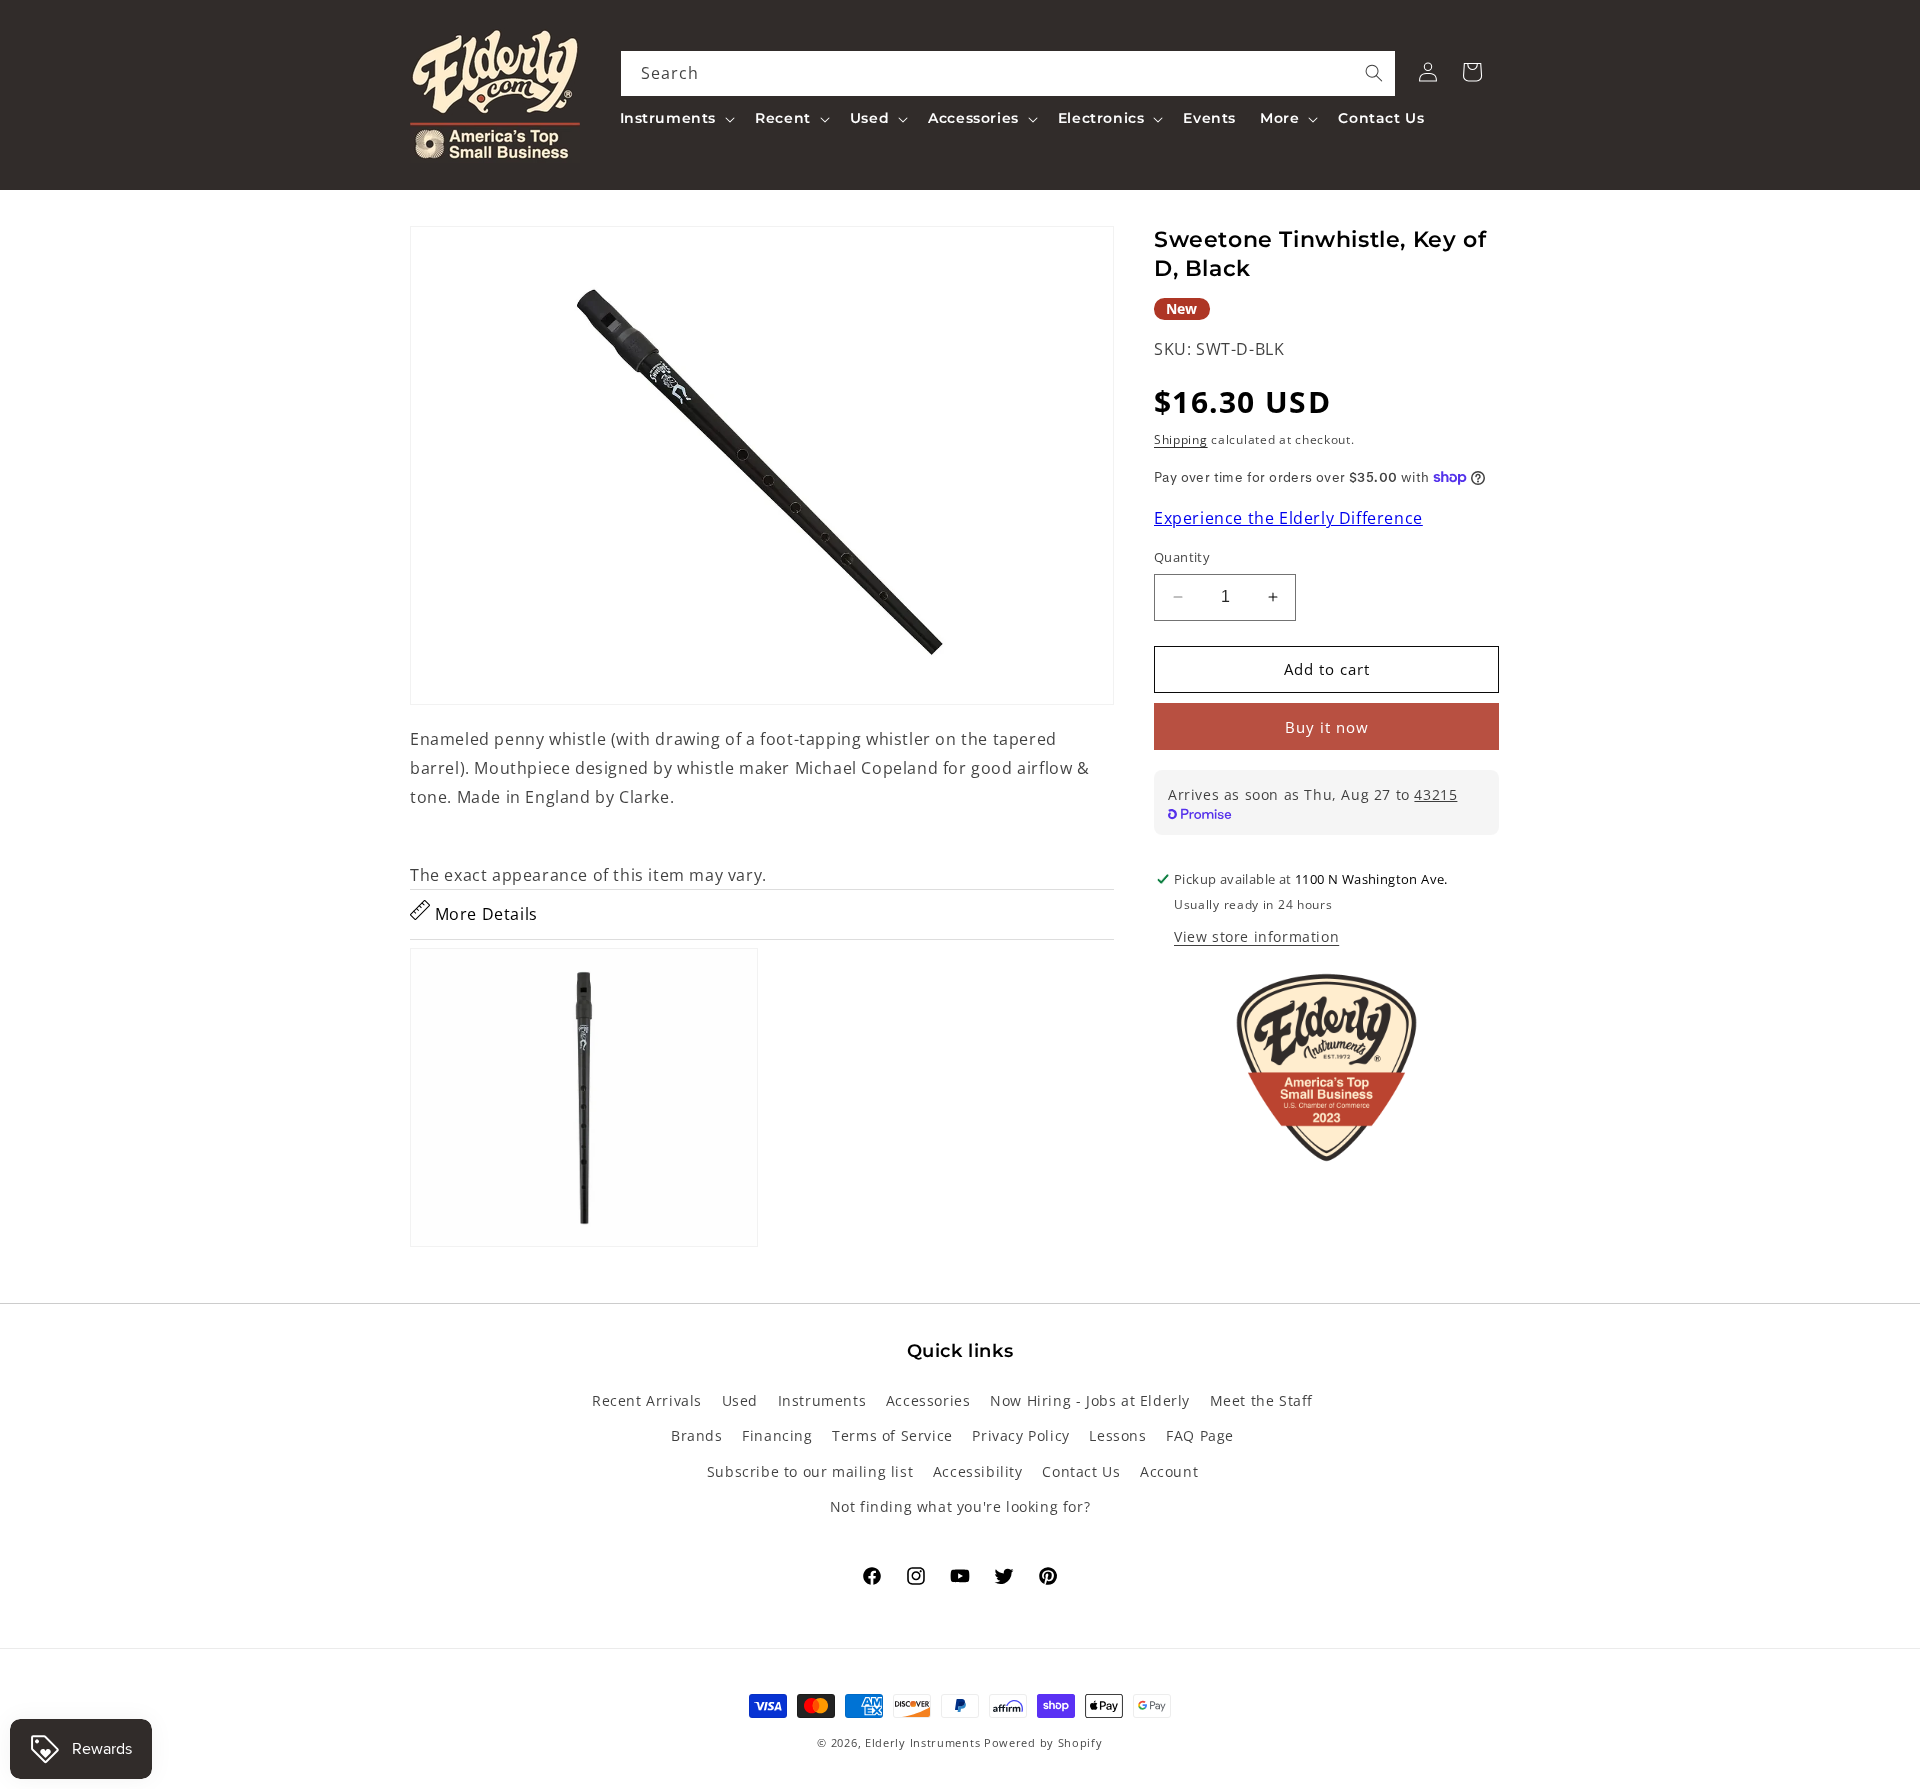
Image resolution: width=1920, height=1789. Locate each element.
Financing (777, 1435)
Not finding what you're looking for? (960, 1506)
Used (740, 1400)
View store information (1256, 936)
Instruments (822, 1400)
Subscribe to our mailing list (810, 1471)
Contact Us (1081, 1471)
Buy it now (1327, 727)
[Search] (1374, 73)
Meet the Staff (1261, 1400)
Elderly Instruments (922, 1742)
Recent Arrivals (647, 1400)
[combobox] (1008, 73)
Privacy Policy (1020, 1435)
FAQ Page (1200, 1435)
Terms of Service (892, 1435)
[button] (676, 118)
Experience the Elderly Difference (1288, 519)
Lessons (1117, 1435)
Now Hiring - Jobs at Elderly (1090, 1400)
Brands (697, 1435)
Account (1169, 1471)
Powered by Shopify (1043, 1742)
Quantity (1182, 557)
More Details (484, 914)
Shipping (1181, 439)
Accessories (928, 1400)
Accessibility (978, 1471)
